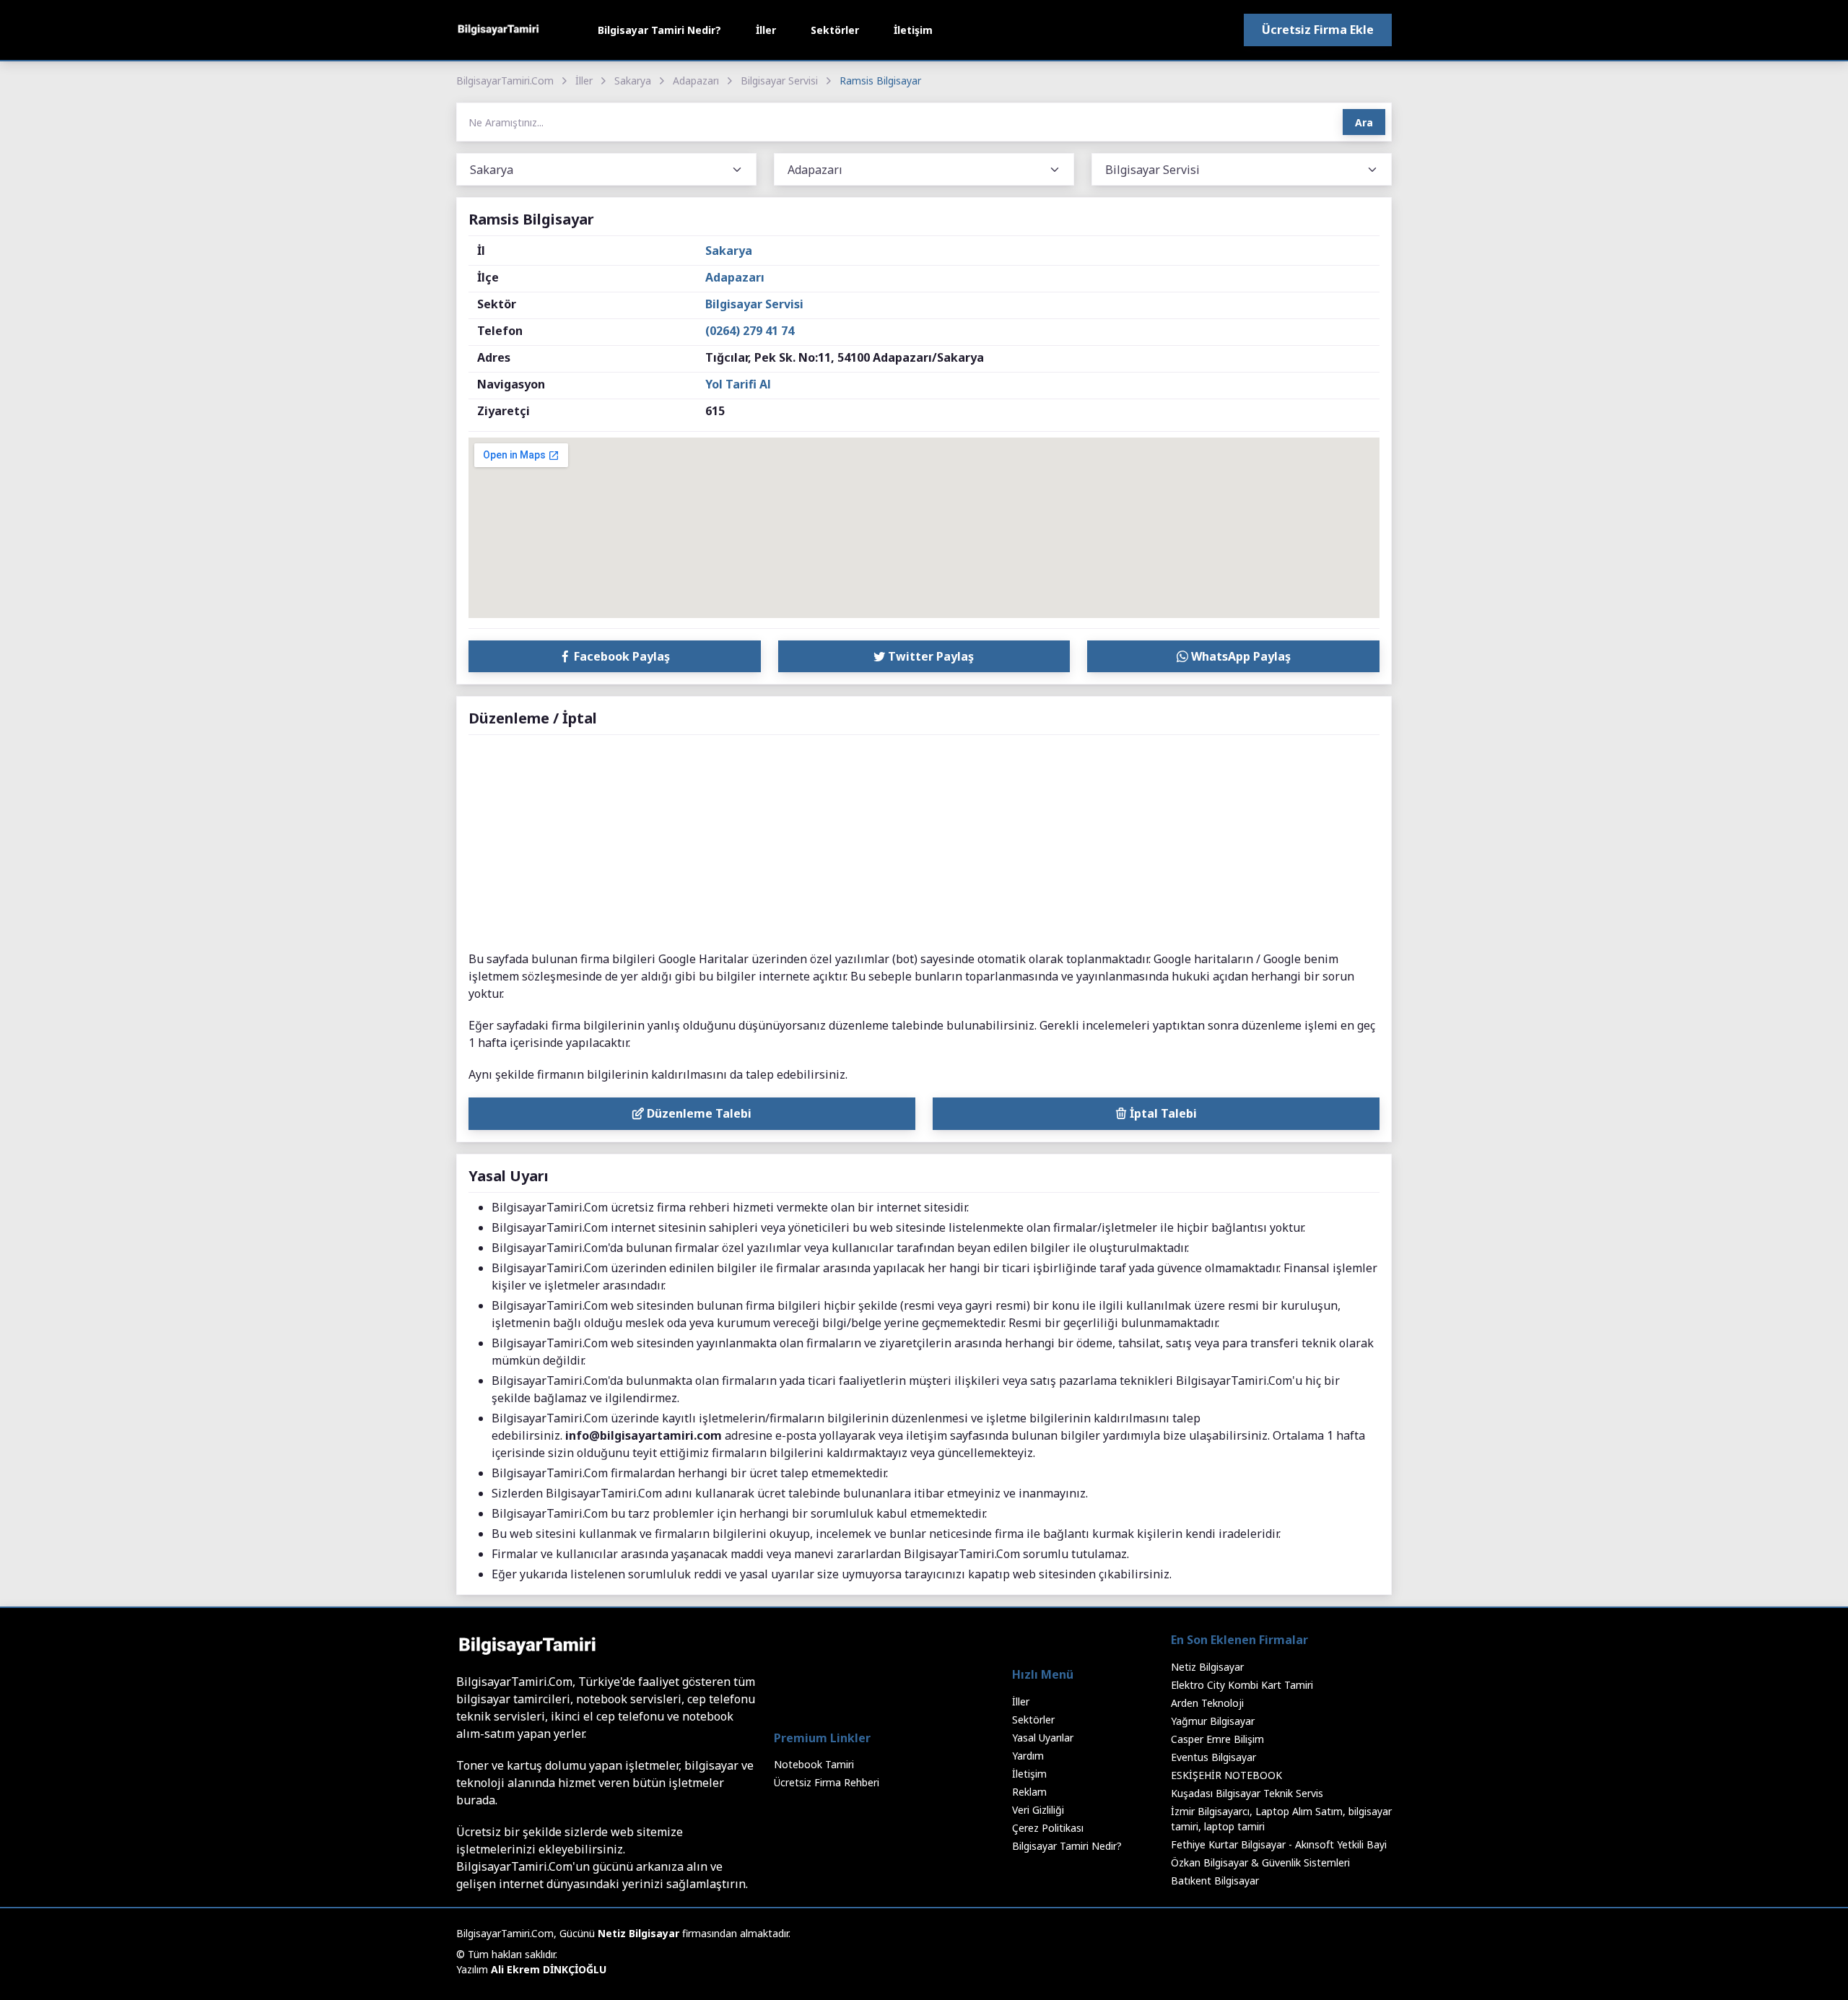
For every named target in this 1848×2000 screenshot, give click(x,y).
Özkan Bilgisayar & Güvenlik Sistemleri (1260, 1862)
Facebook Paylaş (620, 656)
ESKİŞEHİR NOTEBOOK (1226, 1775)
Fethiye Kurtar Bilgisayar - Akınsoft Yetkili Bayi (1279, 1844)
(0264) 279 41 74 (750, 331)
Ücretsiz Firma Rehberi (827, 1782)
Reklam (1029, 1792)
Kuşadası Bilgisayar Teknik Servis (1247, 1793)
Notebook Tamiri (814, 1764)
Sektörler (835, 30)
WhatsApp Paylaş (1239, 656)
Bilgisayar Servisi (779, 81)
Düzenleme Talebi (698, 1113)
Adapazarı (696, 81)
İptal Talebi (1162, 1113)
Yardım (1028, 1756)
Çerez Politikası (1048, 1828)
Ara (1364, 122)
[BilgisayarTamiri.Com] (498, 30)
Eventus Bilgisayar (1213, 1757)
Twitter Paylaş (929, 656)
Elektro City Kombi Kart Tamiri (1242, 1685)
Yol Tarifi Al (738, 384)
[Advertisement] (924, 843)
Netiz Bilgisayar (1207, 1667)
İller (766, 30)
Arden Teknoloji (1207, 1703)
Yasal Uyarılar (1043, 1738)
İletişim (913, 30)
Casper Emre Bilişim (1217, 1739)
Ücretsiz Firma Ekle (1318, 30)
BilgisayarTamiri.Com (505, 81)
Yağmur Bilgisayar (1213, 1721)
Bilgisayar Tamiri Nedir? (659, 30)
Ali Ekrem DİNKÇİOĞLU (549, 1969)
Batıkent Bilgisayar (1215, 1881)
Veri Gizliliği (1038, 1810)
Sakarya (633, 81)
